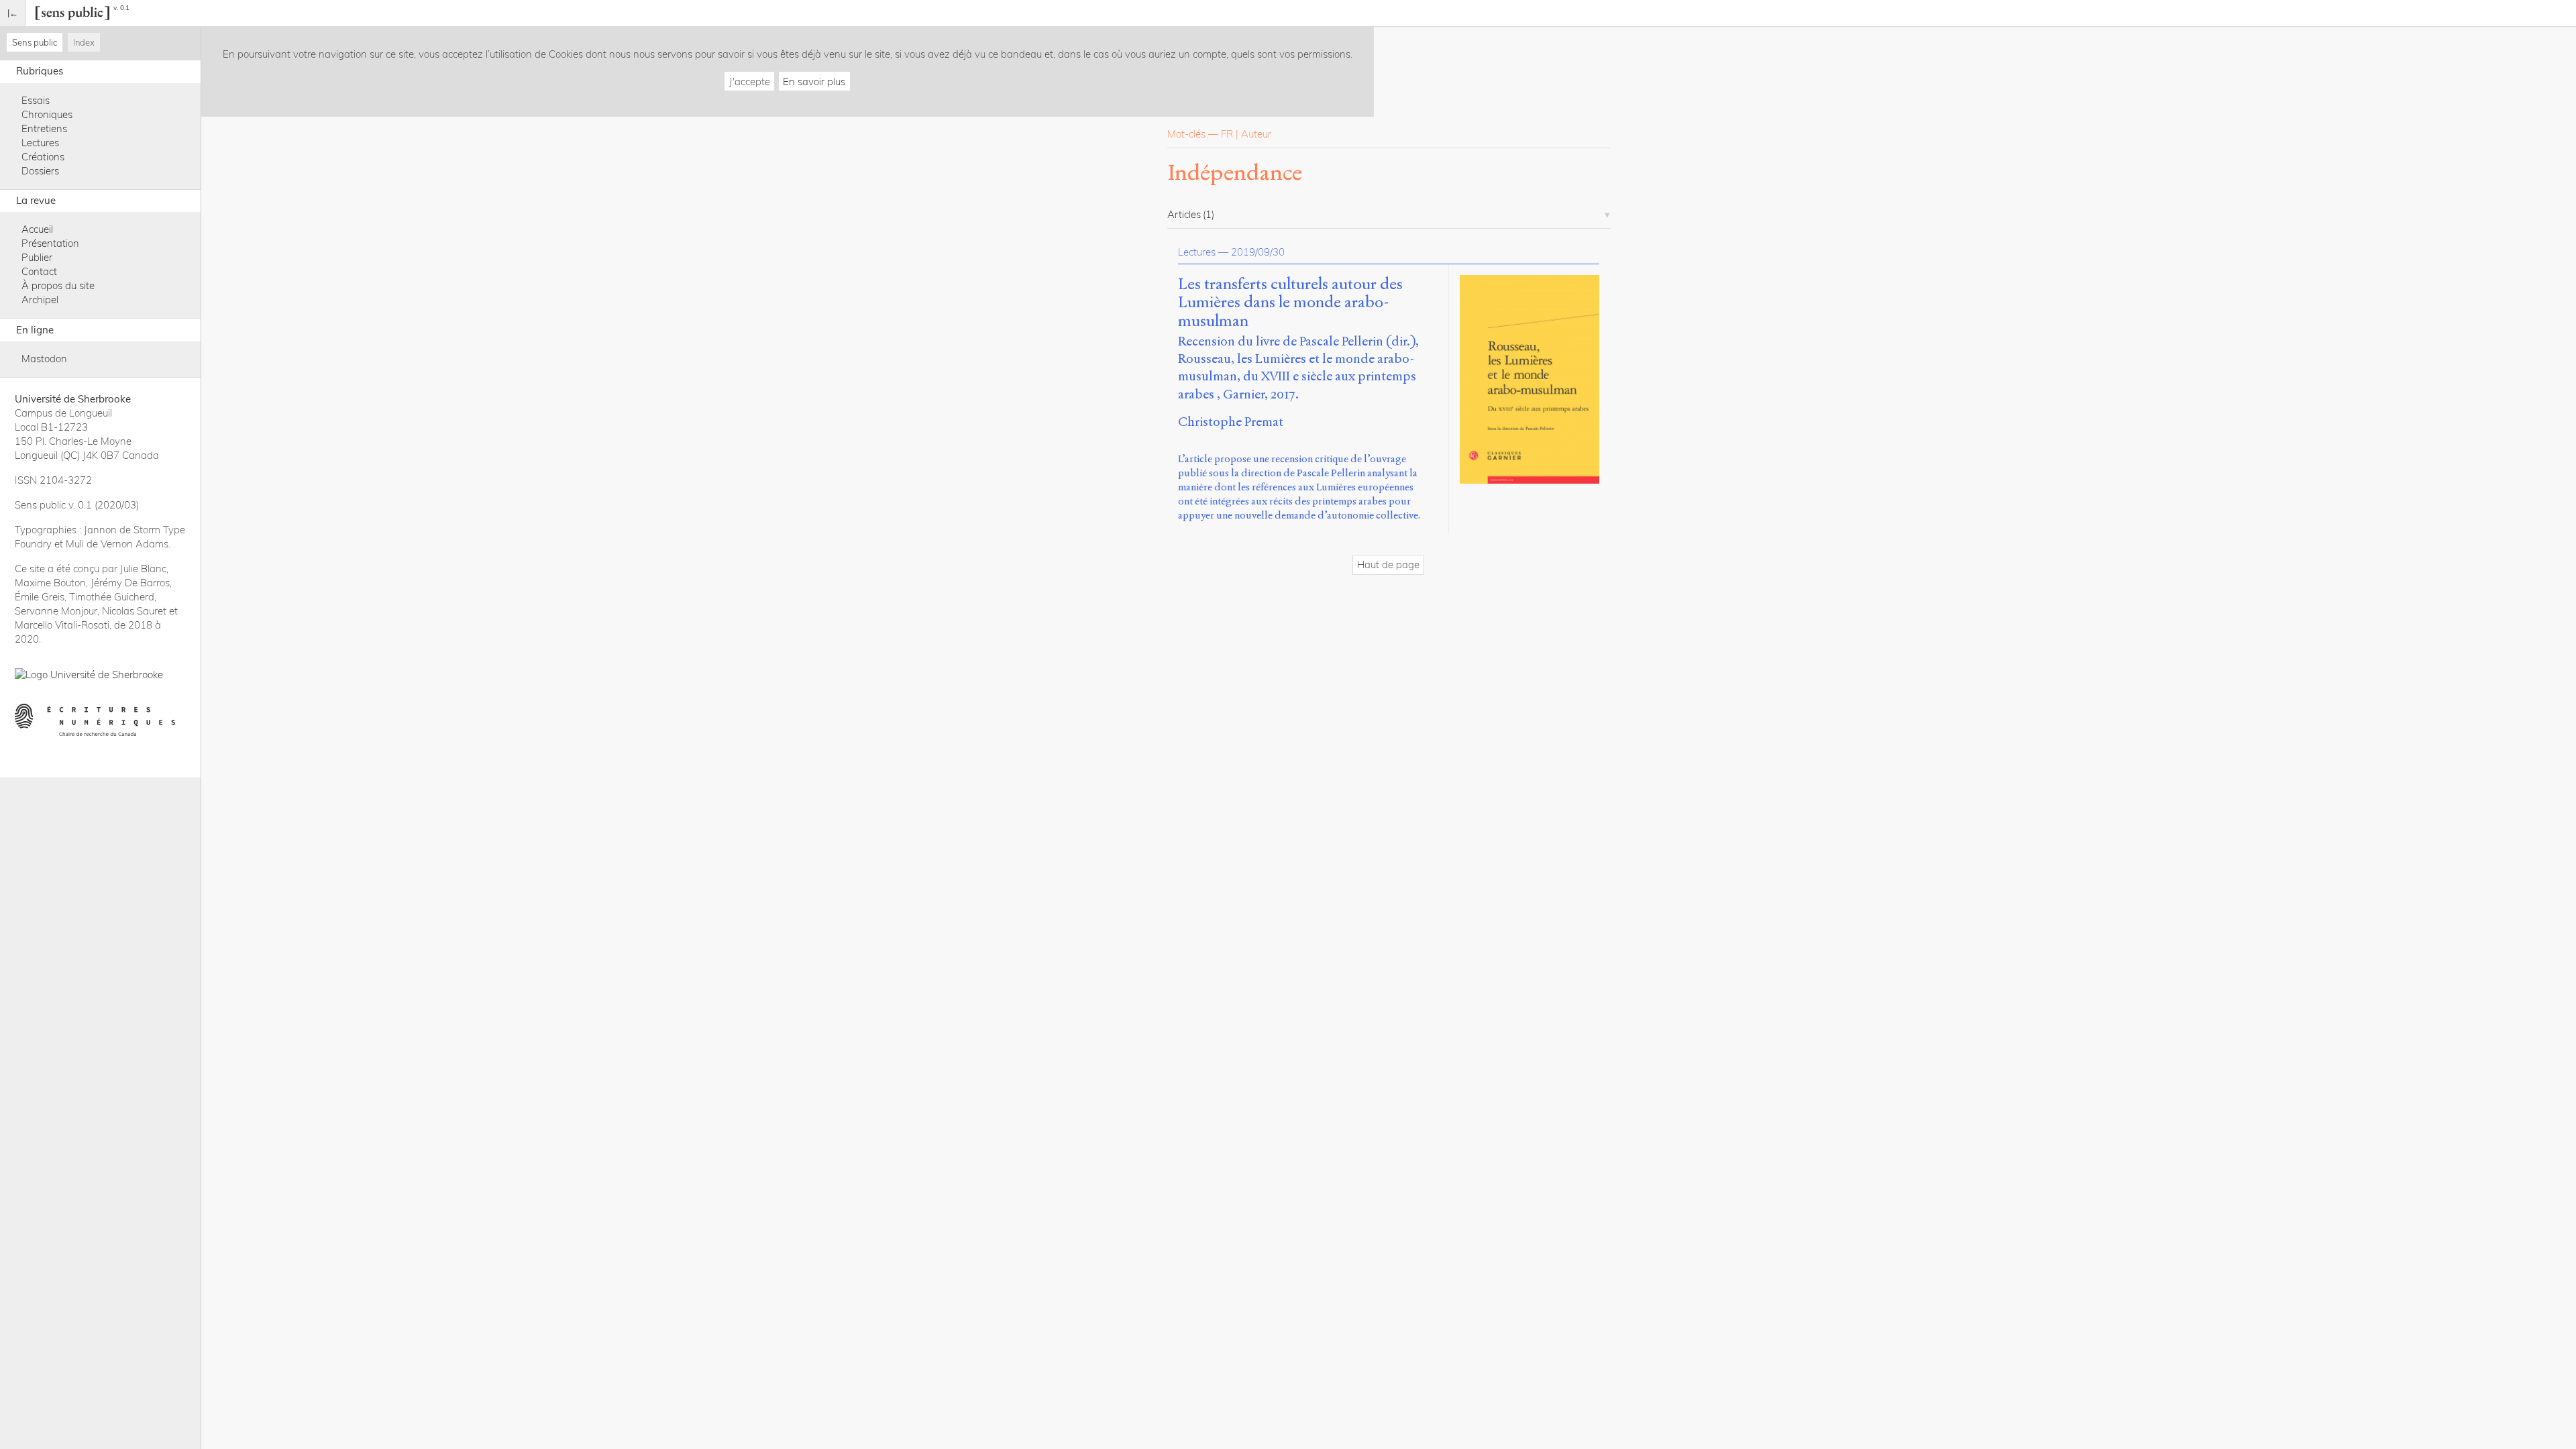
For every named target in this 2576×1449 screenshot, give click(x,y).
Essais (36, 100)
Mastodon (44, 359)
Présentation (50, 243)
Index (84, 42)
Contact (39, 271)
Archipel (40, 300)
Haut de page (1388, 565)
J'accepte (750, 82)
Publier (37, 257)
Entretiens (44, 128)
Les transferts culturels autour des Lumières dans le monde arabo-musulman (1290, 303)
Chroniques (47, 114)
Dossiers (40, 171)
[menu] (13, 13)
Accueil (37, 229)
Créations (43, 157)
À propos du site (58, 285)
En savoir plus (814, 82)
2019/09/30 (1258, 252)
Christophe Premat (1231, 422)
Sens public (35, 42)
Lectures (40, 143)
